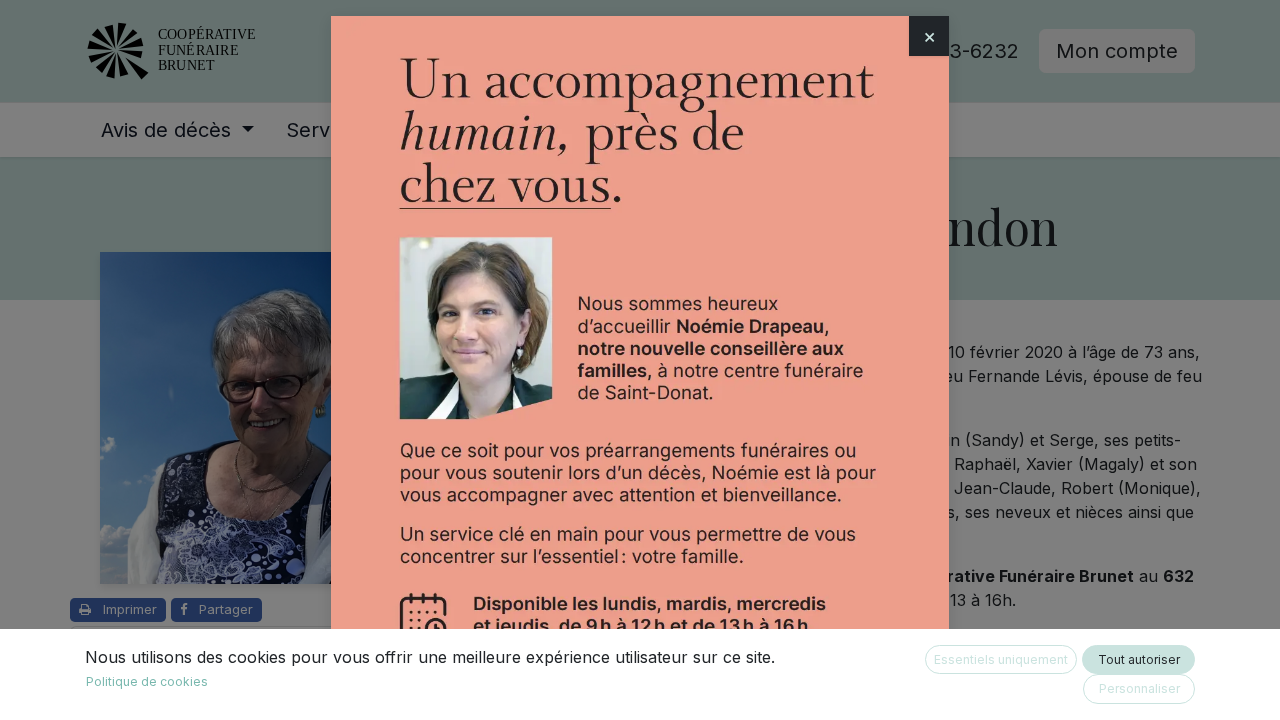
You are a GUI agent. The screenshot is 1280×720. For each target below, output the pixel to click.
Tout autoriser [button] (1139, 659)
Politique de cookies (147, 681)
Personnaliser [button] (1139, 688)
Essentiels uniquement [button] (1001, 659)
